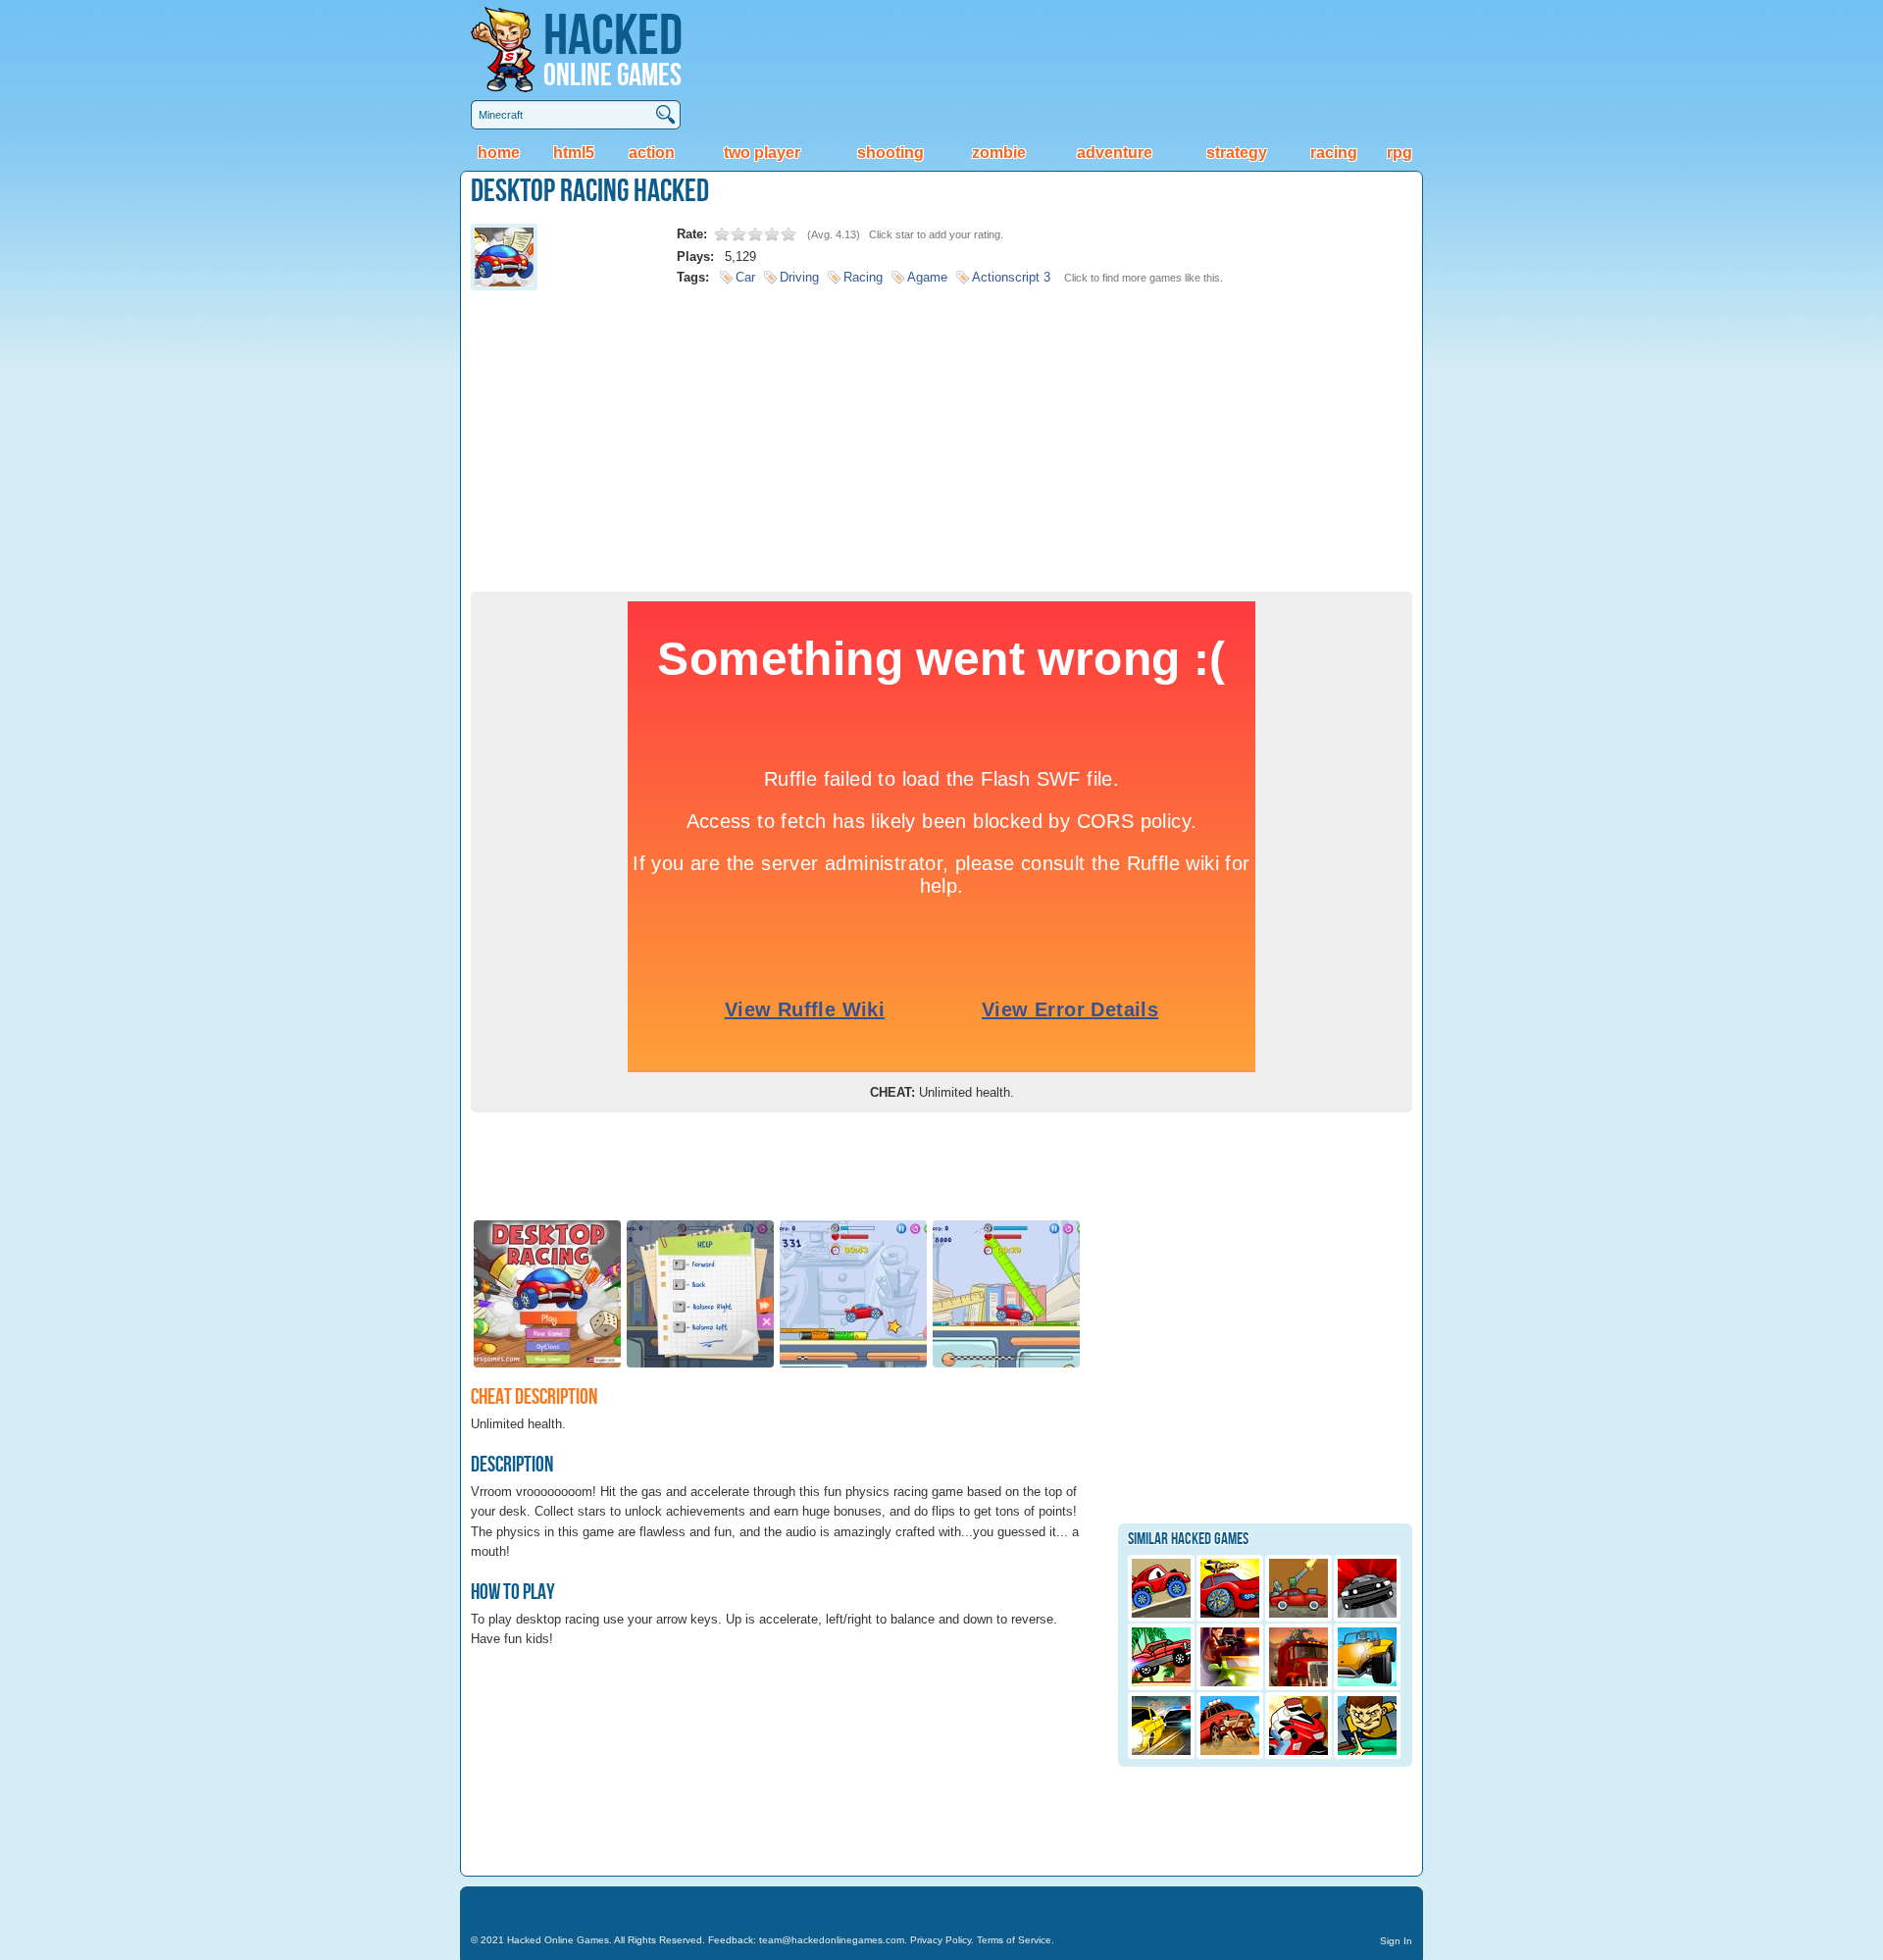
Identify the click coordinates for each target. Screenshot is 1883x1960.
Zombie (999, 153)
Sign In (1396, 1941)
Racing (1334, 153)
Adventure (1115, 153)
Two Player (762, 153)
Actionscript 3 (1011, 277)
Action (652, 153)
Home (499, 153)
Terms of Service (1014, 1940)
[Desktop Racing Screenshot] (547, 1366)
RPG (1400, 153)
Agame (927, 277)
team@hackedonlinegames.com (832, 1940)
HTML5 (574, 153)
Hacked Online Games (558, 1940)
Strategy (1237, 153)
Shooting (891, 153)
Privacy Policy (941, 1940)
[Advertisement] (941, 435)
